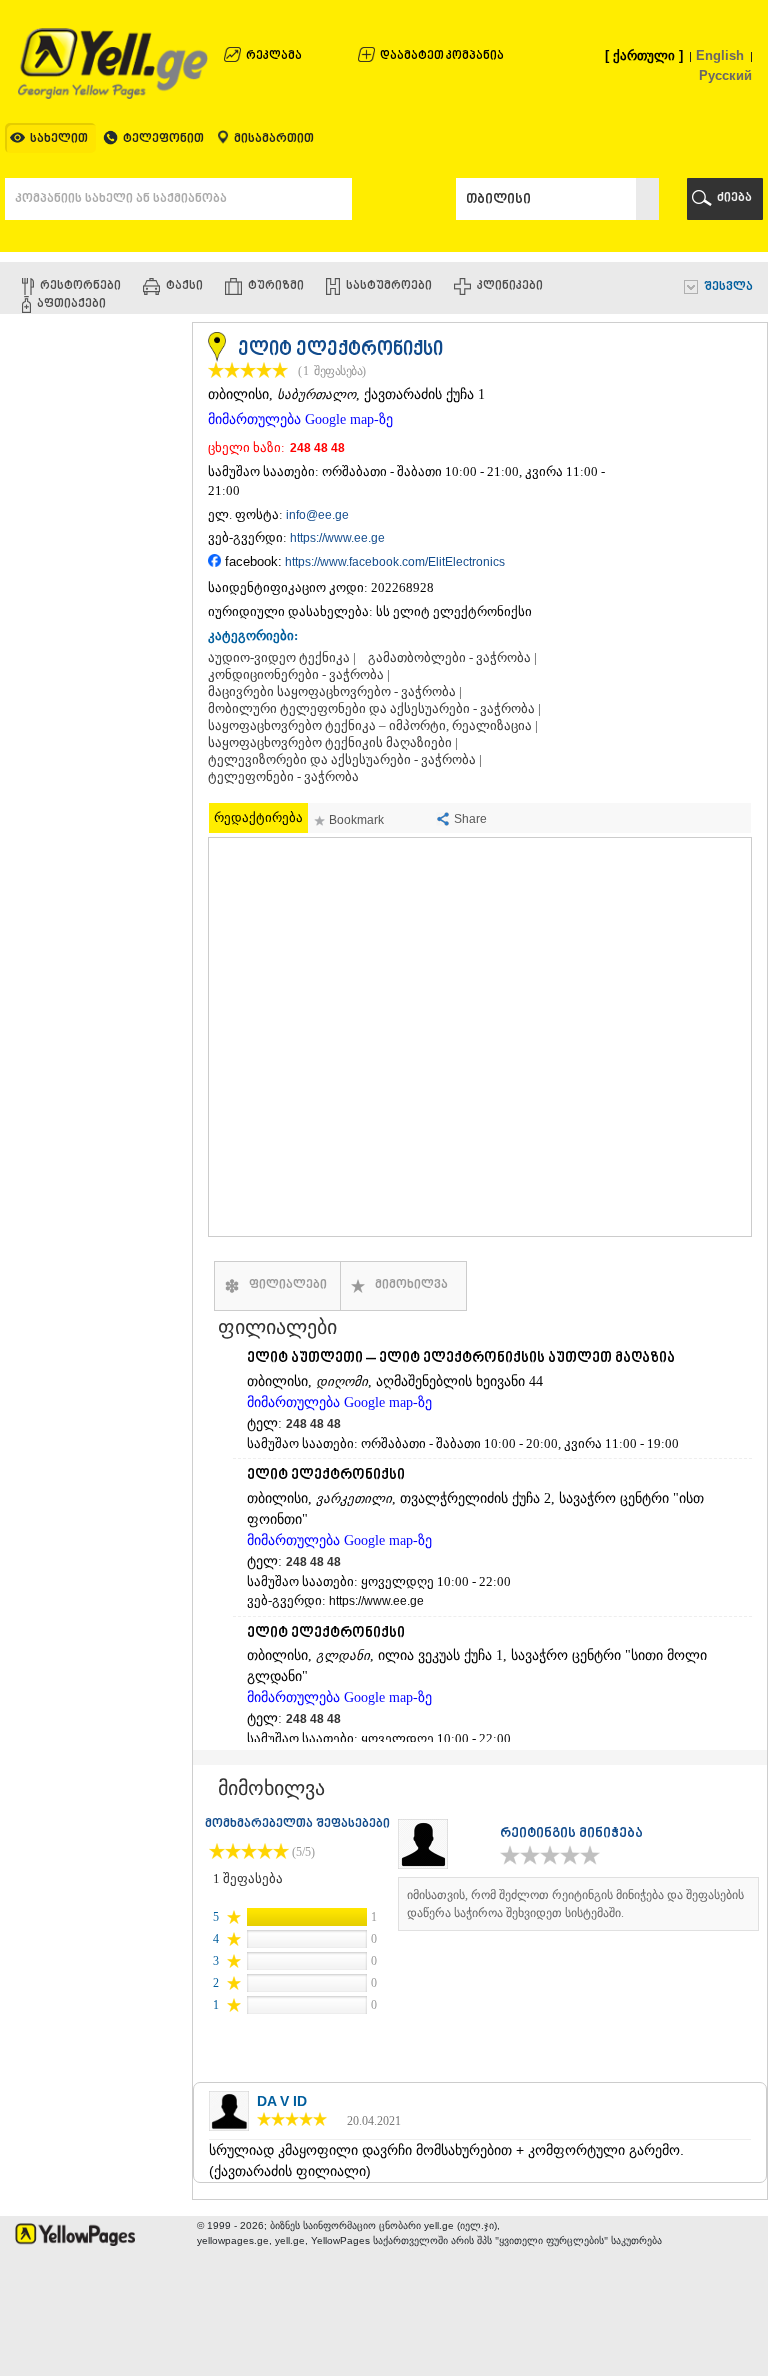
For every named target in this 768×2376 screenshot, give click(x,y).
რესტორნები (80, 286)
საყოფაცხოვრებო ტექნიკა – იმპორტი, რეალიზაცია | (373, 726)
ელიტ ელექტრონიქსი (326, 1475)
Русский (725, 75)
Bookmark (356, 820)
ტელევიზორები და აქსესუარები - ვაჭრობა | (345, 760)
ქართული (644, 55)
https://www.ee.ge (337, 538)
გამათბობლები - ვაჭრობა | (452, 658)
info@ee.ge (317, 515)
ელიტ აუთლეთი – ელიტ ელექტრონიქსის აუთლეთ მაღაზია (461, 1358)
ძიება (734, 198)
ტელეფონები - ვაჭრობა (283, 777)
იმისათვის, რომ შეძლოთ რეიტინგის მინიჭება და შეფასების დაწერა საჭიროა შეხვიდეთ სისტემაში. (575, 1904)
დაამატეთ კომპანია (442, 56)
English (720, 55)
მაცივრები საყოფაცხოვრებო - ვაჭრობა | (335, 692)
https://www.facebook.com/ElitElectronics (395, 562)
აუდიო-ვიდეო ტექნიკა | (282, 658)
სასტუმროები (389, 286)
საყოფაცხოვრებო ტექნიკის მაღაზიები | (333, 743)
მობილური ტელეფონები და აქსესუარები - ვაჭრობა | (374, 709)
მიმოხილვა (411, 1285)
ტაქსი (184, 286)
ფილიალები (288, 1285)
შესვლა (728, 287)
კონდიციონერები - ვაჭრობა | (299, 675)
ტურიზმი (276, 286)
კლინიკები (510, 286)
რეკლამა (274, 56)
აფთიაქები (71, 304)
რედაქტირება (258, 817)
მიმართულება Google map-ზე (300, 419)
